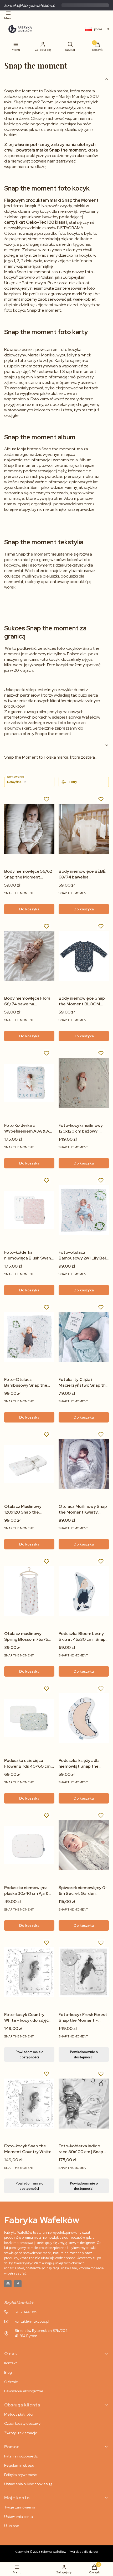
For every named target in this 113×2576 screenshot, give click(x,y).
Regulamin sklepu (19, 2465)
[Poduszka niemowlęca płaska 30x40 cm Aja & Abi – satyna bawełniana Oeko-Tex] (29, 1845)
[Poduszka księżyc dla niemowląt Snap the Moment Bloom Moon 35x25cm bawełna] (84, 1718)
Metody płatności (19, 2414)
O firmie (11, 2382)
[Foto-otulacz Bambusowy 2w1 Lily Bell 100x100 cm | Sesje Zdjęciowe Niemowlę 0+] (84, 1210)
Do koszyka (29, 909)
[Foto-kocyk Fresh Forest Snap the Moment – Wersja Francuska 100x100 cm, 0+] (84, 1972)
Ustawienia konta (19, 2517)
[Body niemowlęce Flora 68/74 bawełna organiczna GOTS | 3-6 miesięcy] (29, 956)
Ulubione (12, 2526)
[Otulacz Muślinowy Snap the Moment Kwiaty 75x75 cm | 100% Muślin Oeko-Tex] (84, 1464)
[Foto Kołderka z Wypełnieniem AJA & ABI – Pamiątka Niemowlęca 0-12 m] (29, 1083)
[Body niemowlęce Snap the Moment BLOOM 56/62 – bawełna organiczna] (84, 956)
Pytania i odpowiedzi (21, 2456)
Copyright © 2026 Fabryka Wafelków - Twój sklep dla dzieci (57, 2552)
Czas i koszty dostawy (22, 2423)
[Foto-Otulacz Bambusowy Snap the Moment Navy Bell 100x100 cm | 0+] (29, 1337)
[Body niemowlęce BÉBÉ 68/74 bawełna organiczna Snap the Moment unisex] (84, 829)
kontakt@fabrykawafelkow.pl (30, 5)
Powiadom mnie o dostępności (29, 2054)
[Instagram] (8, 2284)
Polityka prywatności (21, 2475)
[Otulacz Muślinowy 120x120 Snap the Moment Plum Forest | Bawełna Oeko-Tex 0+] (29, 1464)
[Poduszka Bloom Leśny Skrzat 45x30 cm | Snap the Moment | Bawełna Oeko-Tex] (84, 1591)
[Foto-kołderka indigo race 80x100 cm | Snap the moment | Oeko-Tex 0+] (84, 2104)
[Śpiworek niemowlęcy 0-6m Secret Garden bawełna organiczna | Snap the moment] (84, 1845)
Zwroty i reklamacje (21, 2433)
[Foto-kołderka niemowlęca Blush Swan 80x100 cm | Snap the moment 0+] (29, 1210)
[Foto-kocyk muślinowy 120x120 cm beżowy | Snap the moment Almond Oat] (84, 1083)
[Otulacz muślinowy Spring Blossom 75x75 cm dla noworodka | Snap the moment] (29, 1591)
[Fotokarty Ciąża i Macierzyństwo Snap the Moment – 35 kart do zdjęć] (84, 1337)
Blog (8, 2372)
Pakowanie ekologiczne (24, 2391)
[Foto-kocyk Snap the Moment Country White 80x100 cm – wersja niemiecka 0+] (29, 2104)
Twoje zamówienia (20, 2507)
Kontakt (11, 2363)
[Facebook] (18, 2284)
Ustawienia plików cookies (26, 2484)
